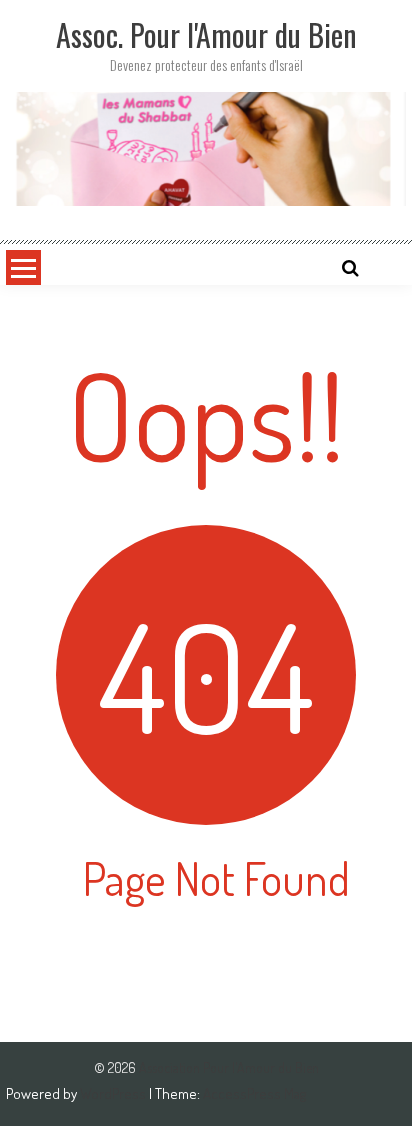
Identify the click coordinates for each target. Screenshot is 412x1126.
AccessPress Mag (254, 1093)
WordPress (114, 1093)
